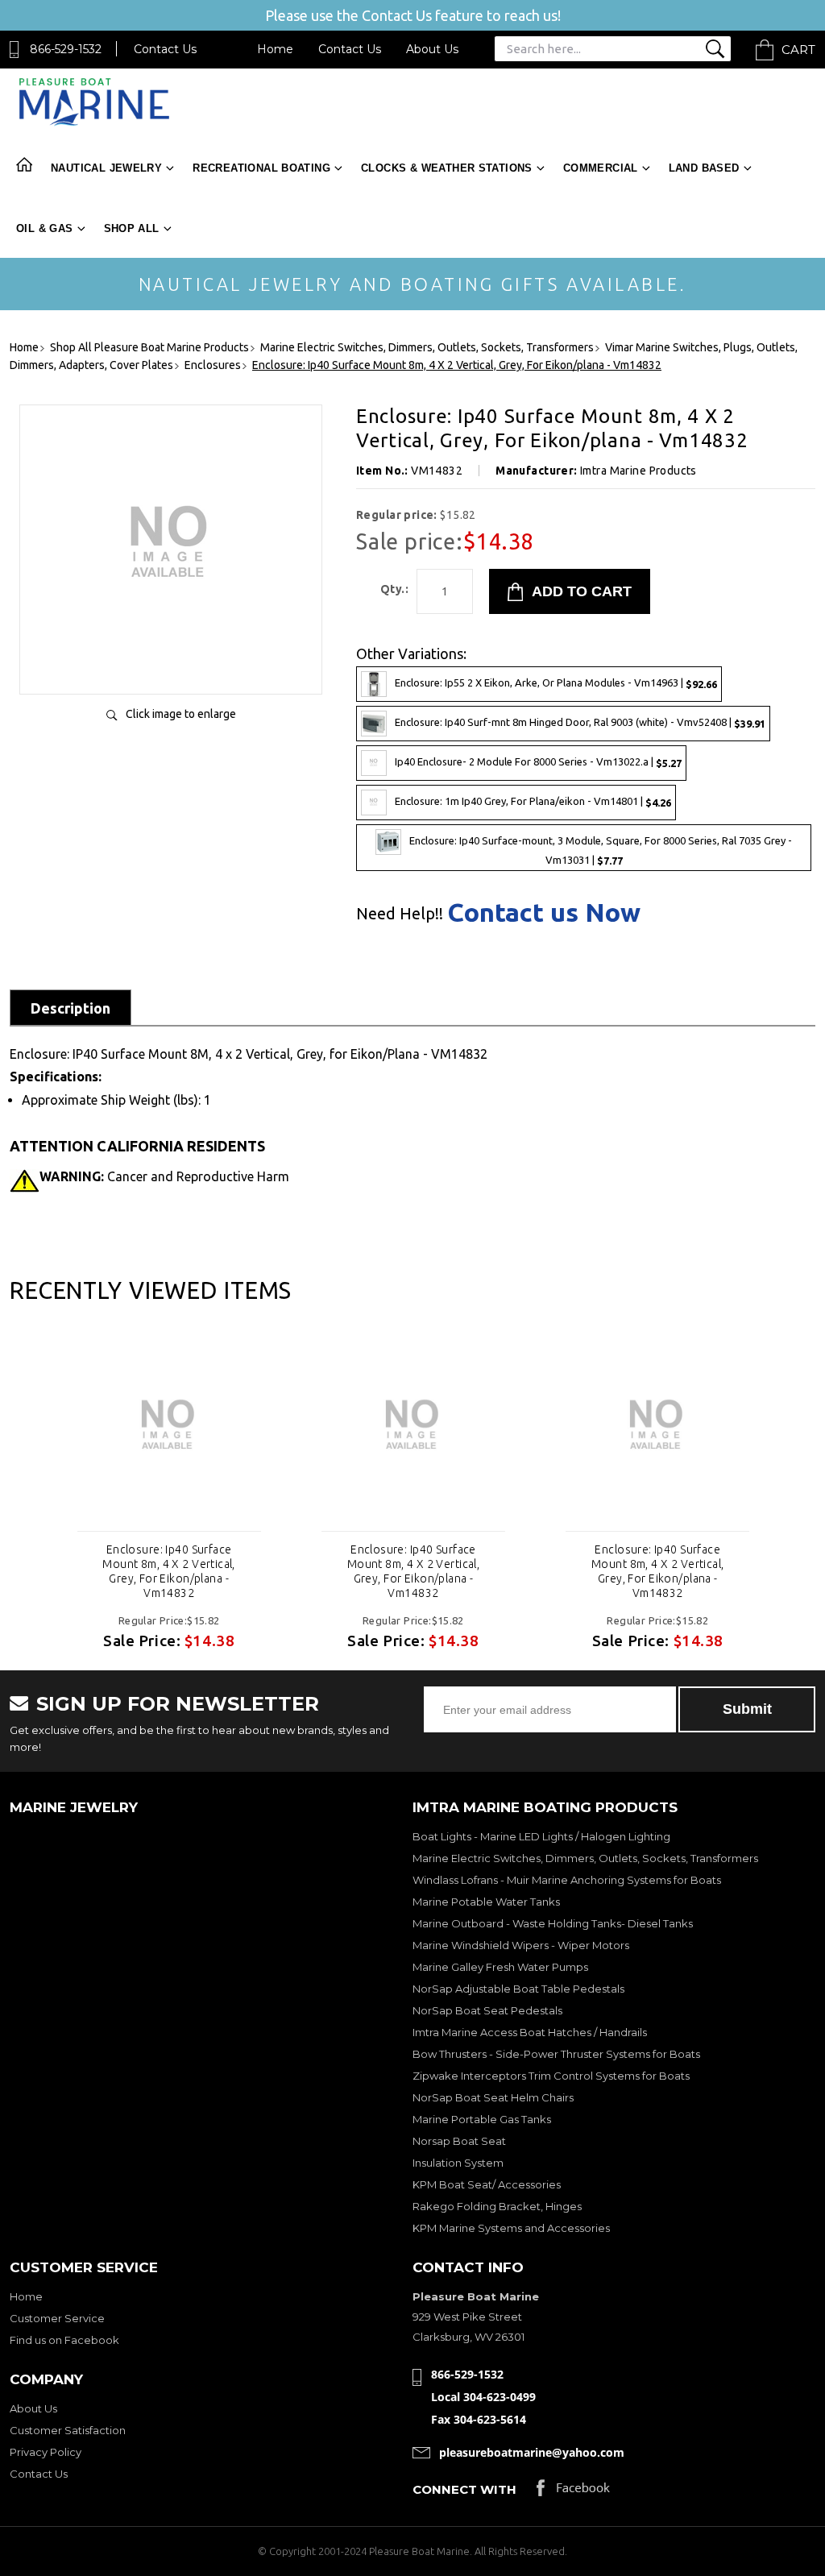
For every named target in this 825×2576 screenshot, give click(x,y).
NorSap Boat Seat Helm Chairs (493, 2097)
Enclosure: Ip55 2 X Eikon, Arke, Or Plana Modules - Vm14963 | (556, 683)
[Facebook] (573, 2492)
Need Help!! (400, 914)
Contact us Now (544, 912)
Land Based (704, 168)
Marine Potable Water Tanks (486, 1902)
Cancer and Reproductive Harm (164, 1176)
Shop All (132, 228)
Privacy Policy (46, 2452)
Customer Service (57, 2318)
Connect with (464, 2489)
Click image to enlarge (181, 714)
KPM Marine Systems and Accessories (511, 2228)
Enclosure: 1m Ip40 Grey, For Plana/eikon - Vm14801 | (533, 801)
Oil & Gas (45, 228)
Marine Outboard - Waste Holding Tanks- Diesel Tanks (553, 1923)
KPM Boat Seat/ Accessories (487, 2184)
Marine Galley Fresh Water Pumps (500, 1967)
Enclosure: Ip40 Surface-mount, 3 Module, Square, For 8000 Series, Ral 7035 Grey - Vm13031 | (601, 850)
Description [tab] (70, 1008)
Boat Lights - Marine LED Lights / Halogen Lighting (541, 1836)
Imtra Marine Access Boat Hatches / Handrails (530, 2032)
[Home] (94, 122)
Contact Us (165, 49)
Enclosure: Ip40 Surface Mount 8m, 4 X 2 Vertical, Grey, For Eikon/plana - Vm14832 (169, 1571)
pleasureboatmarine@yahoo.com (532, 2452)
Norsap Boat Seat (459, 2141)
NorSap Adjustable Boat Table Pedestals (518, 1989)
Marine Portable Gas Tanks (482, 2119)
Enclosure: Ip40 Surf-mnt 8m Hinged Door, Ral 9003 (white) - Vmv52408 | (580, 722)
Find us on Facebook (64, 2340)
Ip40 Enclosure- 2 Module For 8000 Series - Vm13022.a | (538, 762)
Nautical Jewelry (106, 168)
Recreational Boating (261, 168)
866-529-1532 (66, 49)
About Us (432, 49)
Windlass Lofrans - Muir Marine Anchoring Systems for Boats (567, 1880)
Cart (798, 50)
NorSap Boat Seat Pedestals (487, 2010)
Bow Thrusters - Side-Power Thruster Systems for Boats (556, 2054)
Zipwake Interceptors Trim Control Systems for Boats (551, 2076)
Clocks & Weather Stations (447, 168)
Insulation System (458, 2163)
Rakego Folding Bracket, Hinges (497, 2206)
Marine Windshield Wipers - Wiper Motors (521, 1945)
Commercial (601, 168)
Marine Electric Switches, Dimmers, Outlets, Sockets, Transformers (585, 1858)
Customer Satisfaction (68, 2430)
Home (275, 49)
